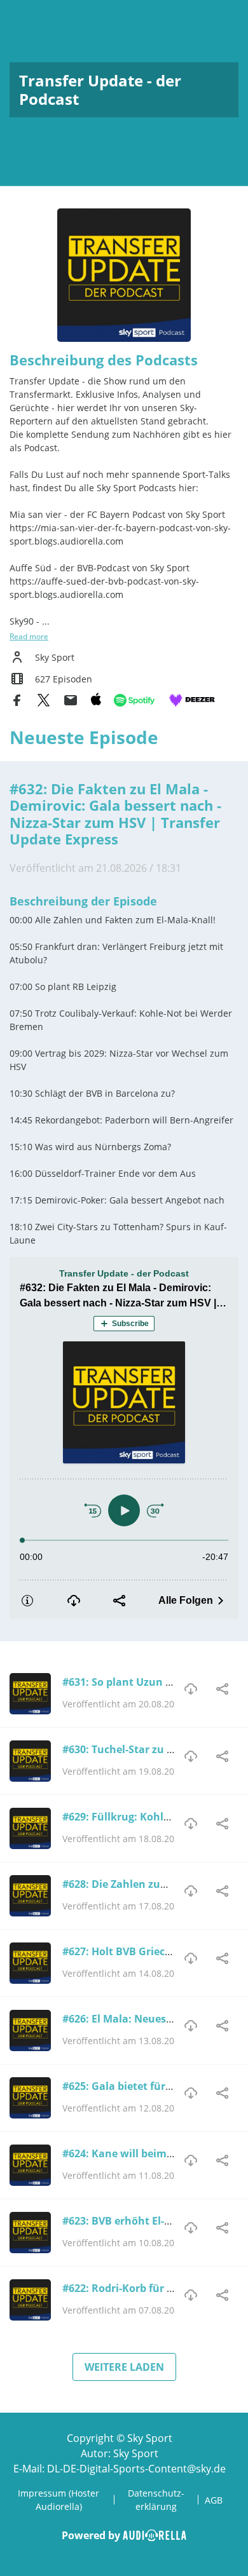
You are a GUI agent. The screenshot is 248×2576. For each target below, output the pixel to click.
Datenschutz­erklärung (156, 2500)
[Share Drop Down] (223, 1689)
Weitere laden (124, 2367)
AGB (214, 2500)
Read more (29, 636)
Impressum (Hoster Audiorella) (59, 2500)
